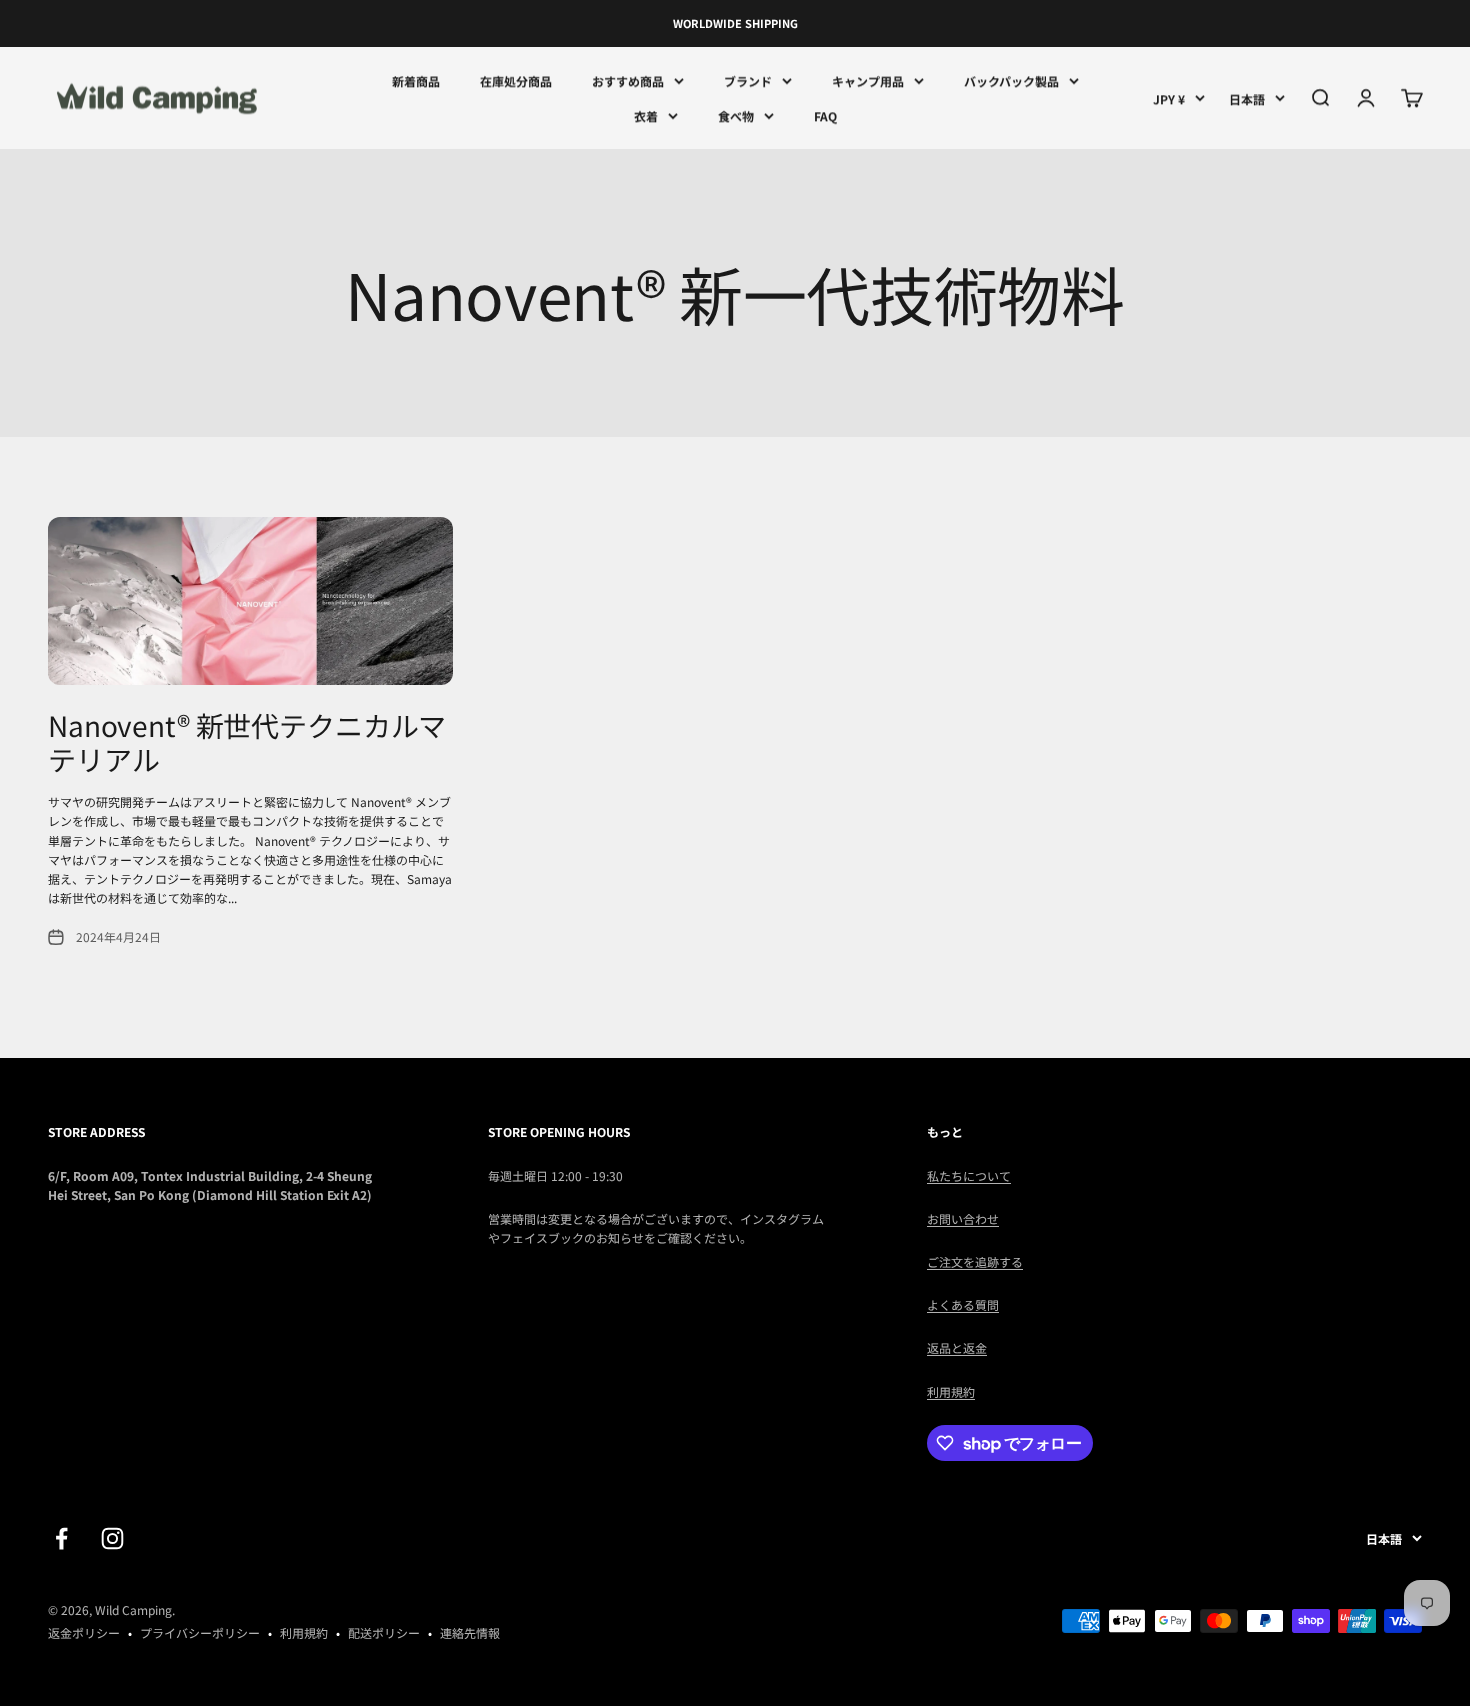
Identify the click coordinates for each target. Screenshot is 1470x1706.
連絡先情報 (470, 1632)
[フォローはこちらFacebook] (61, 1538)
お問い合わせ (963, 1218)
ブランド (748, 80)
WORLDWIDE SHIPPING (735, 23)
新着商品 (416, 80)
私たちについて (969, 1175)
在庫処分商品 (516, 80)
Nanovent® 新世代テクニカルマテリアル (247, 742)
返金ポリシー (84, 1632)
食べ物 (736, 115)
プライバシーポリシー (200, 1632)
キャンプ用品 (868, 80)
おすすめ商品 (628, 80)
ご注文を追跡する (975, 1261)
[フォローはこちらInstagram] (112, 1538)
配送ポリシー (384, 1632)
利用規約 (951, 1391)
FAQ (825, 115)
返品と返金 (957, 1347)
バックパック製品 (1011, 80)
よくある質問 (963, 1304)
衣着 (646, 115)
